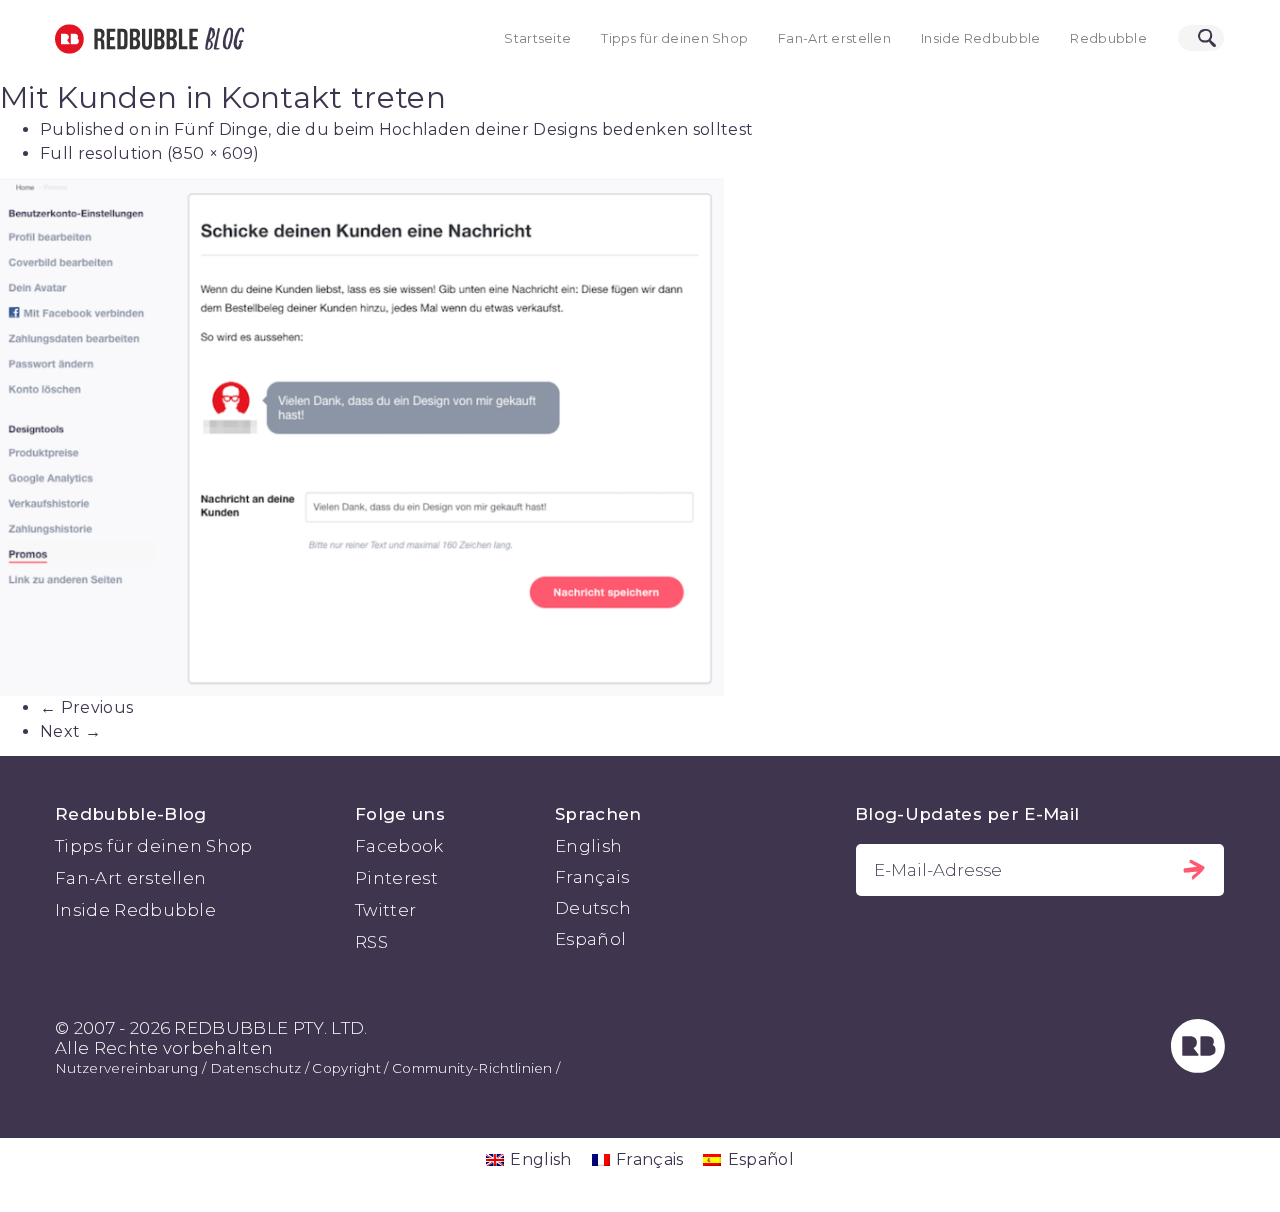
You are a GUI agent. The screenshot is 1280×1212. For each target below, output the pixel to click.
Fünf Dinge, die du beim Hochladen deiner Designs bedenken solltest (463, 129)
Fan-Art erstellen (834, 38)
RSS (371, 942)
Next (70, 731)
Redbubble (1108, 38)
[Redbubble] (1198, 1067)
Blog (221, 39)
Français (592, 877)
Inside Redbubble (981, 38)
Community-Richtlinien (472, 1068)
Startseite (537, 38)
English (588, 846)
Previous (86, 707)
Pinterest (396, 878)
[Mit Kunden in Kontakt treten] (640, 437)
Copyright (346, 1068)
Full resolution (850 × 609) (150, 153)
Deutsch (593, 908)
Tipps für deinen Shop (674, 38)
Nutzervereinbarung (127, 1068)
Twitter (385, 910)
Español (590, 939)
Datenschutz (256, 1068)
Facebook (399, 846)
